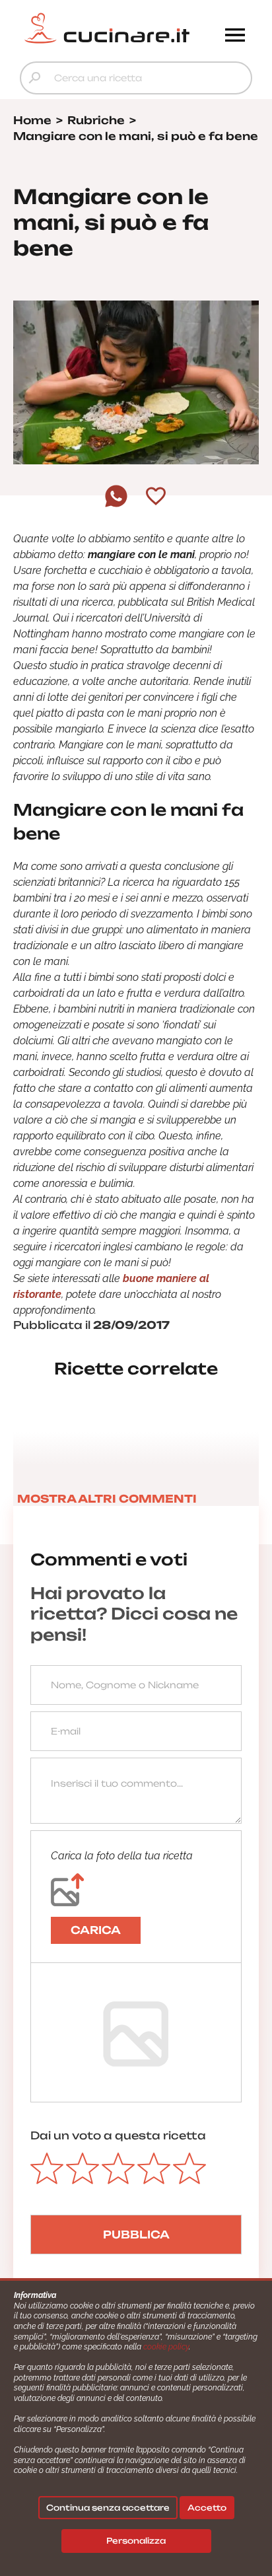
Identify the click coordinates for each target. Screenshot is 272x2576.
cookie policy (166, 2347)
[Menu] (235, 36)
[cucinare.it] (107, 28)
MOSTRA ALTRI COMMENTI (107, 1499)
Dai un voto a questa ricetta (118, 2135)
